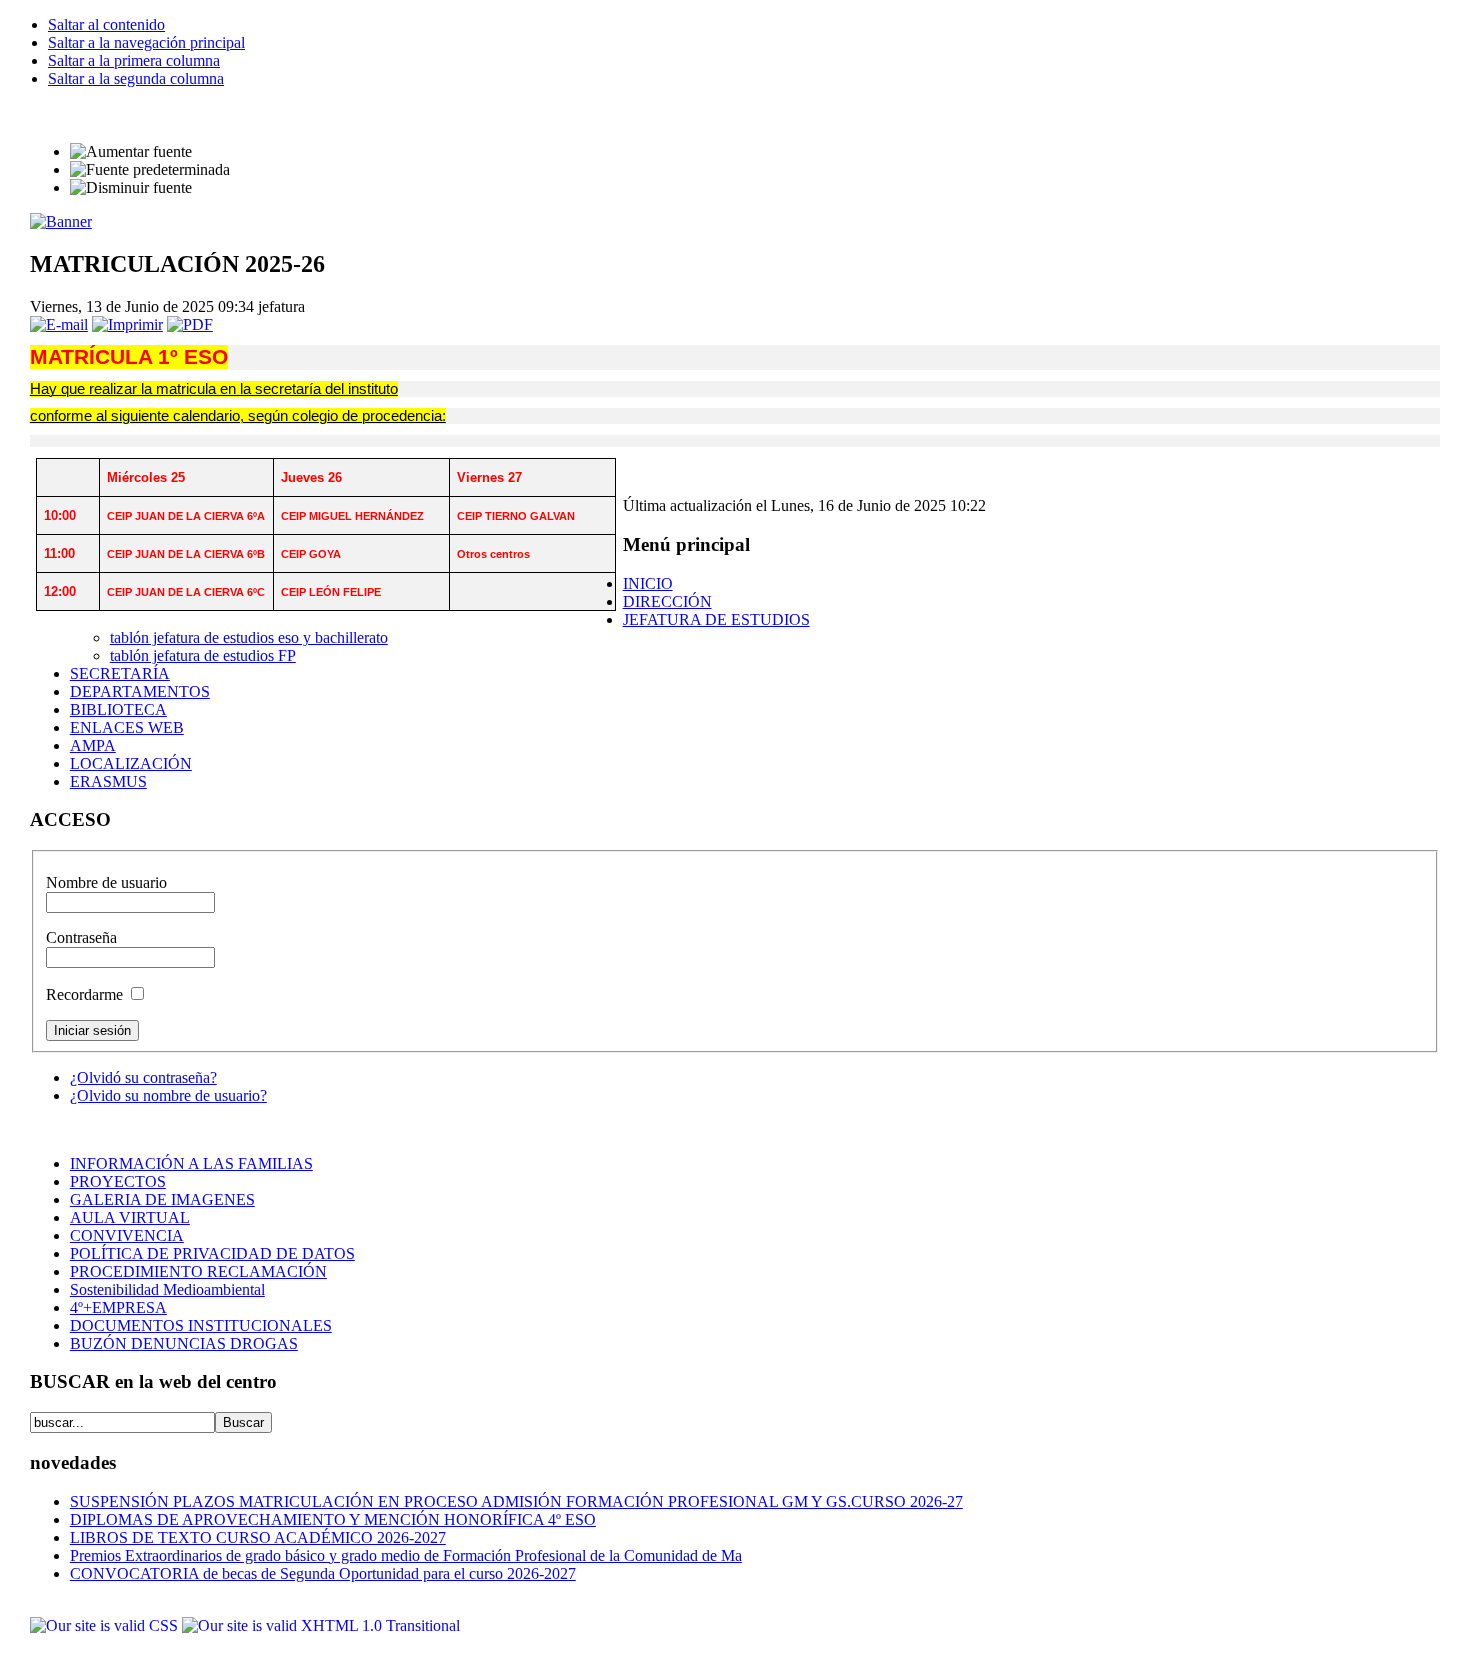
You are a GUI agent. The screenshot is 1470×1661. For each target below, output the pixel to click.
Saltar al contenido (106, 24)
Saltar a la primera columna (134, 60)
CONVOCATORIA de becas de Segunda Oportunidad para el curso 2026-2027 (323, 1573)
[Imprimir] (127, 324)
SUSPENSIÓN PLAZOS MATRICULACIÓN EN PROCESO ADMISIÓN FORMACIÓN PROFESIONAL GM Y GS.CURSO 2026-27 (516, 1501)
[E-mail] (59, 324)
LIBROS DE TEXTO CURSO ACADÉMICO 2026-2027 (258, 1537)
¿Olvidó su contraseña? (143, 1077)
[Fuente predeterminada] (150, 170)
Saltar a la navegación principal (146, 42)
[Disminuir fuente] (131, 188)
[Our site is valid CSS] (106, 1625)
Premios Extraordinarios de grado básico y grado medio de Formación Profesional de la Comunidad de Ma (406, 1555)
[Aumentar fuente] (131, 152)
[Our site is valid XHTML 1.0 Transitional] (321, 1625)
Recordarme (86, 994)
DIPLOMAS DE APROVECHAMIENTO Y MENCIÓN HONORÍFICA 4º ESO (333, 1519)
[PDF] (190, 324)
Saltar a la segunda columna (136, 78)
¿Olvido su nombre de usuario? (168, 1095)
